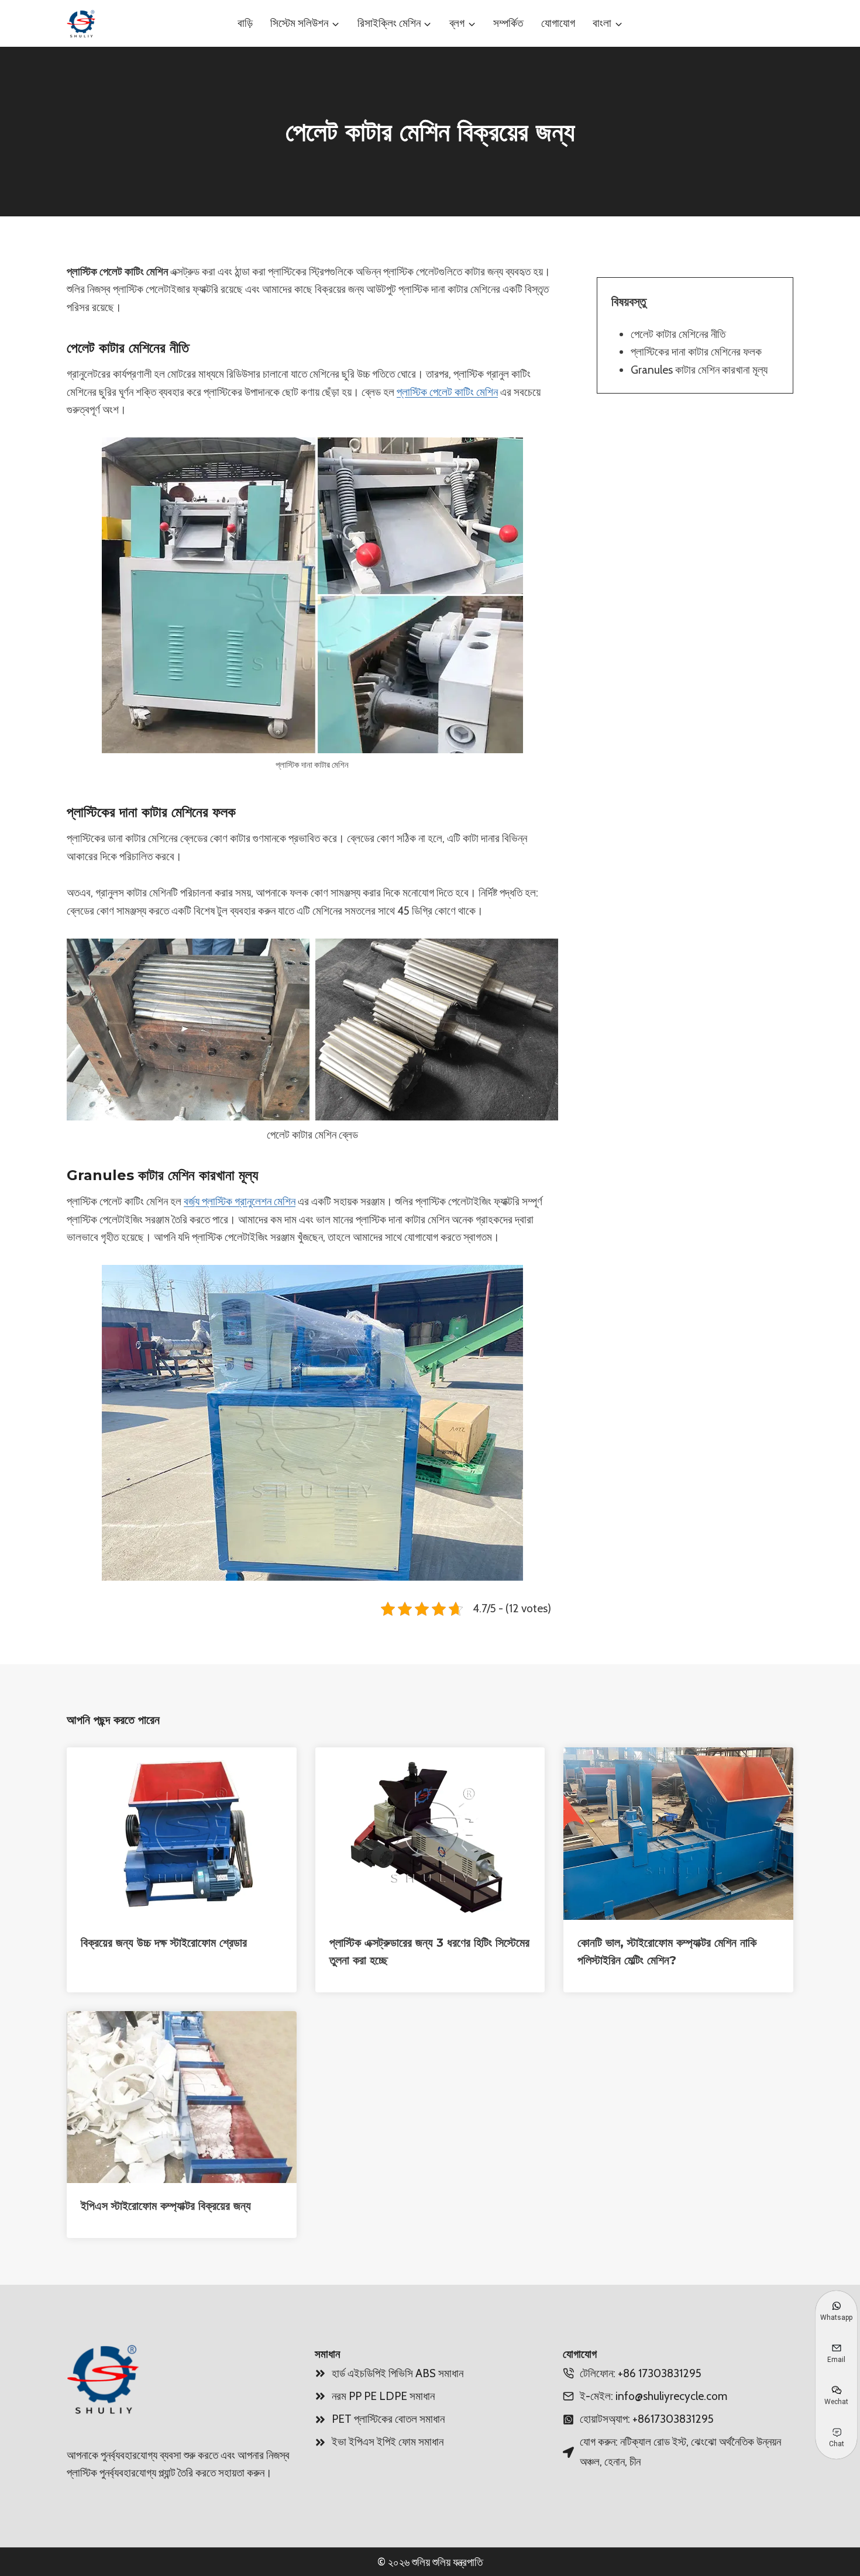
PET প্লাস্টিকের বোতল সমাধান (388, 2419)
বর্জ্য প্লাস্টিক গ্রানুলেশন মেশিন (240, 1201)
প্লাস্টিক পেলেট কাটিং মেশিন (447, 392)
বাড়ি (245, 23)
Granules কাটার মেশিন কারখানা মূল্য (699, 369)
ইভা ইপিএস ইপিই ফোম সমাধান (388, 2442)
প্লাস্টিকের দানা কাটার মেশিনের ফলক (696, 352)
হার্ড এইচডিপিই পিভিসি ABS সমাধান (398, 2373)
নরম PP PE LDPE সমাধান (383, 2396)
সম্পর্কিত (508, 23)
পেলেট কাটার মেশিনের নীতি (678, 334)
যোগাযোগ (558, 23)
